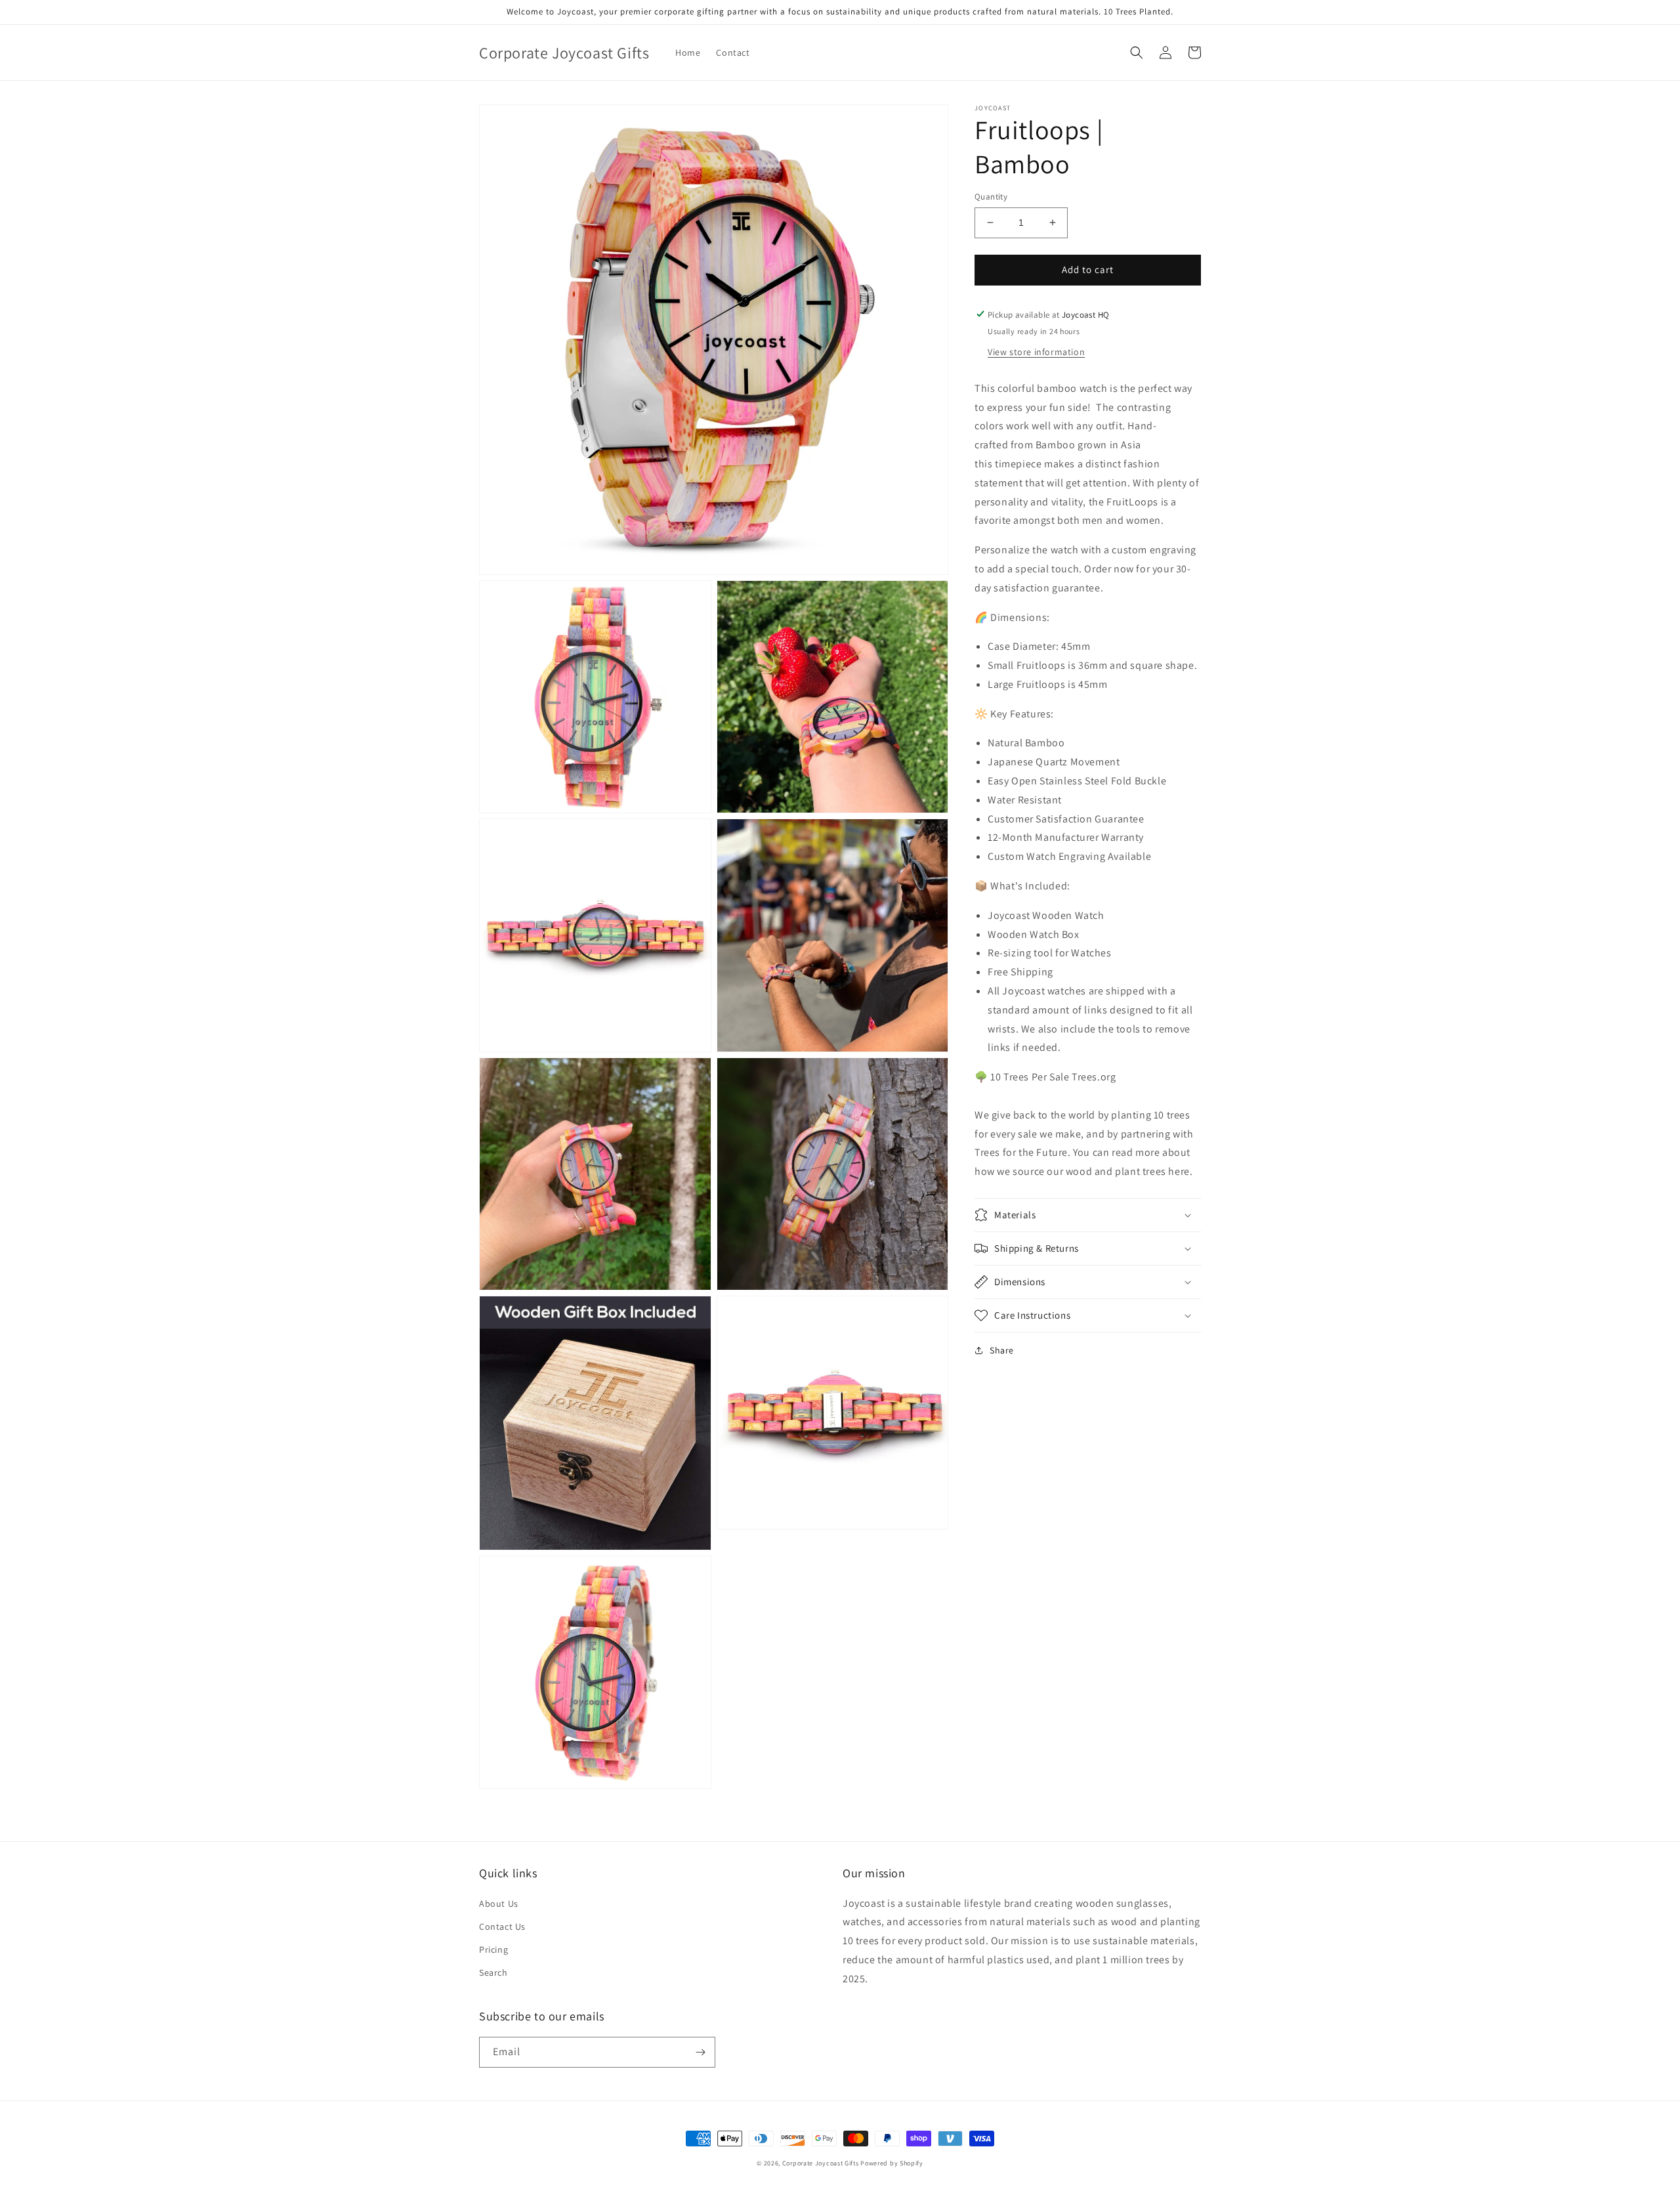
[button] (1137, 53)
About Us (499, 1904)
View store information (1036, 351)
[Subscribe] (700, 2052)
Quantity (991, 197)
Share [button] (1002, 1350)
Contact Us (502, 1927)
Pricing (493, 1949)
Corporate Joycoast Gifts (821, 2163)
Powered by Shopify (892, 2163)
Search (493, 1972)
